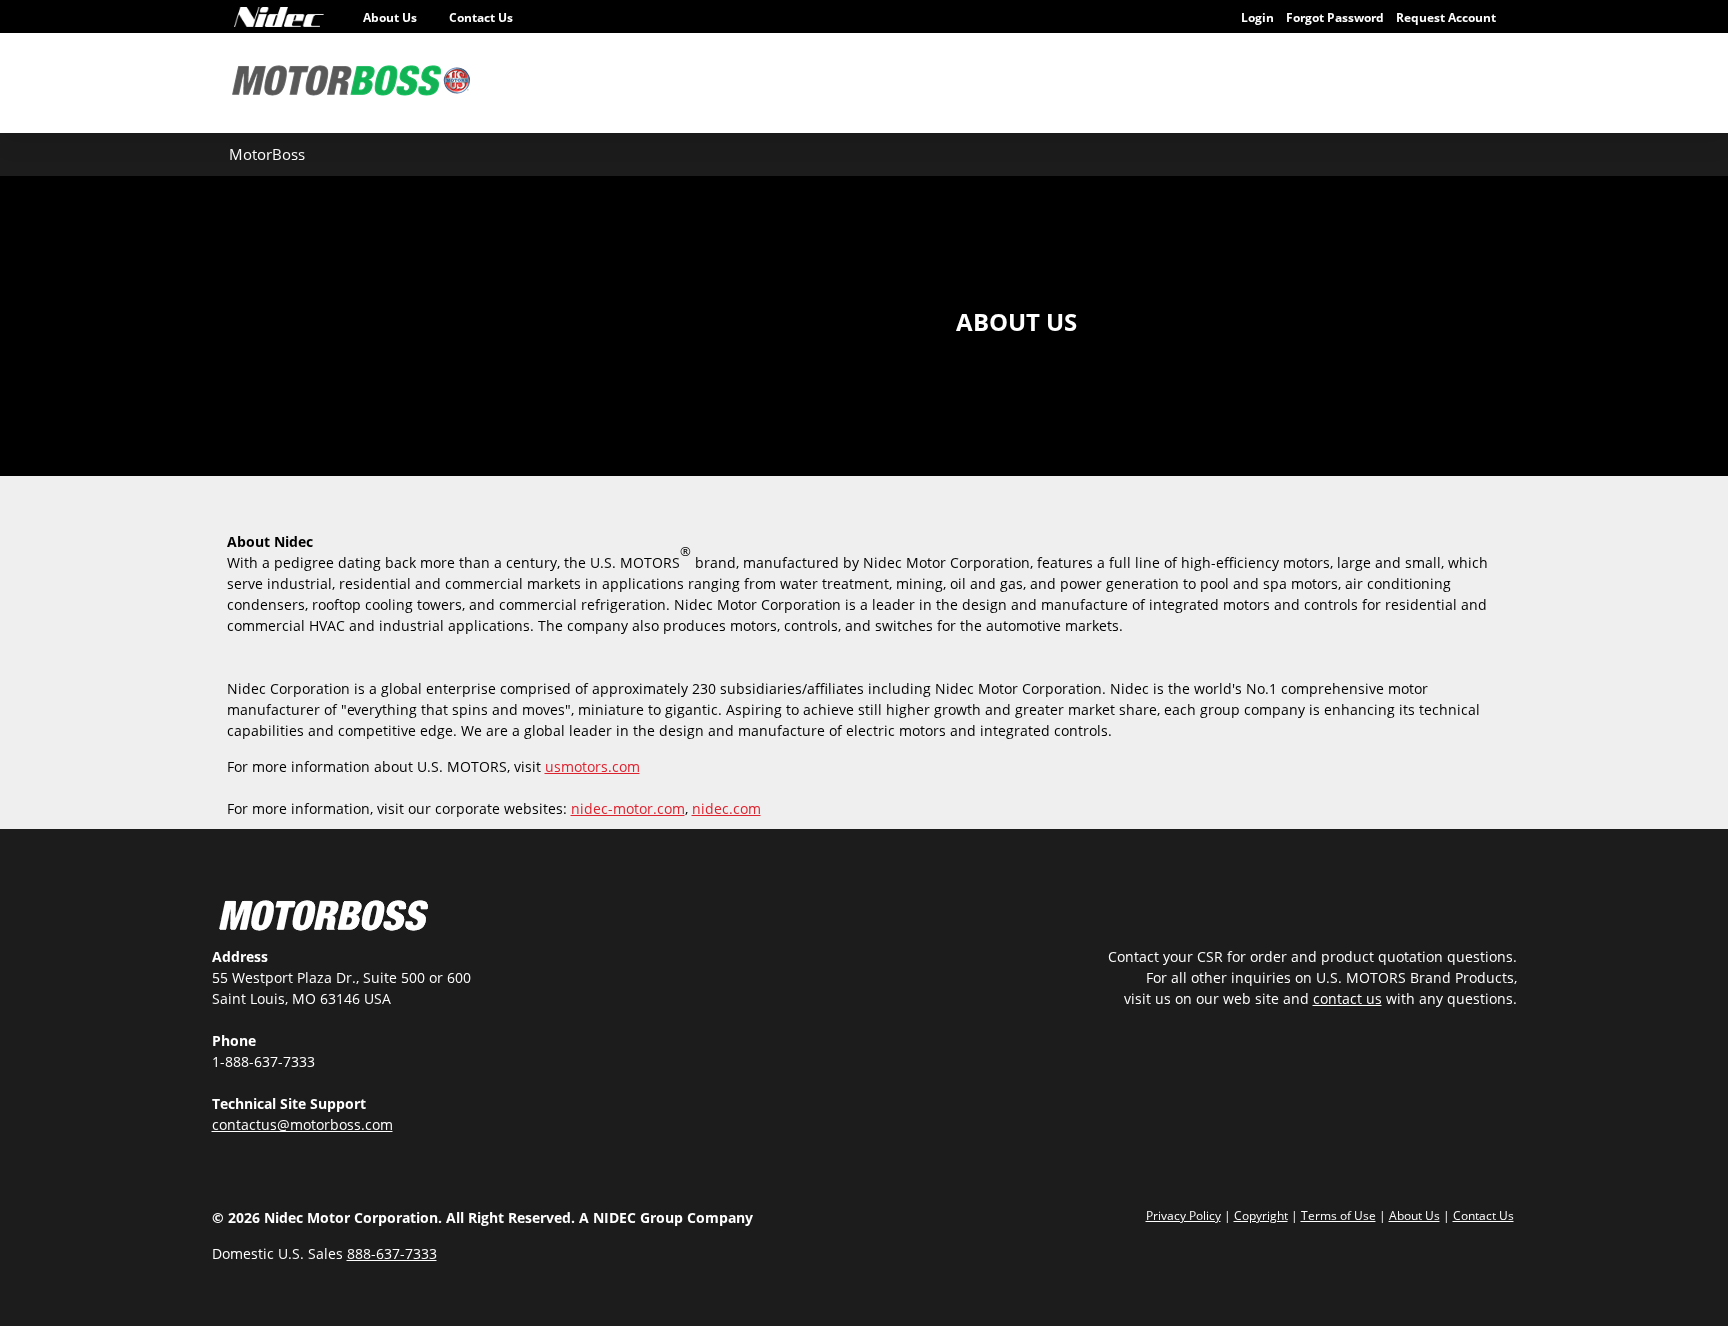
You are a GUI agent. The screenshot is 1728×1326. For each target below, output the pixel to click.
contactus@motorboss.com (302, 1124)
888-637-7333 (392, 1253)
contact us (1347, 998)
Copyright (1261, 1215)
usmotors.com (592, 766)
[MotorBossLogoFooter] (323, 918)
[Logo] (279, 17)
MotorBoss (267, 154)
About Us (390, 17)
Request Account (1446, 17)
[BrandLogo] (352, 83)
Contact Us (481, 17)
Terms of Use (1338, 1215)
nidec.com (726, 808)
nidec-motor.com (628, 808)
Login (1257, 17)
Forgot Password (1335, 17)
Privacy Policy (1183, 1215)
